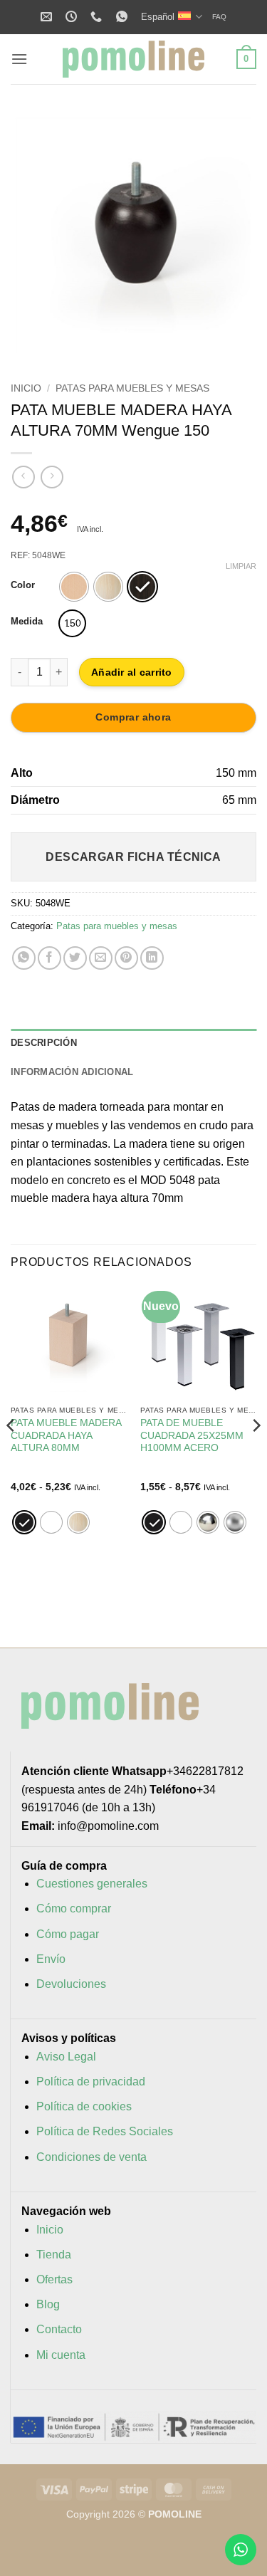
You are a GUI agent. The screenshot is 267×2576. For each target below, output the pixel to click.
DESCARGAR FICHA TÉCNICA (133, 857)
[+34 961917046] (98, 17)
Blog (48, 2304)
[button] (19, 59)
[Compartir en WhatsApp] (24, 958)
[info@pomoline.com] (48, 17)
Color (23, 585)
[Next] (234, 235)
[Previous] (33, 235)
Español (158, 17)
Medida (27, 622)
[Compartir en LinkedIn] (152, 958)
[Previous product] (52, 477)
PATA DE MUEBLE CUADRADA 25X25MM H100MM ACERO (192, 1435)
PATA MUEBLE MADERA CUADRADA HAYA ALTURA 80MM (66, 1435)
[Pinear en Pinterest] (126, 958)
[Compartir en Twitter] (75, 958)
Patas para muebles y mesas (132, 388)
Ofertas (54, 2279)
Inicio (26, 388)
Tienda (54, 2255)
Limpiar (241, 566)
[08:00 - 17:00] (73, 17)
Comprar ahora (133, 717)
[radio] (74, 587)
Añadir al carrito (132, 672)
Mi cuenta (61, 2355)
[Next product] (23, 477)
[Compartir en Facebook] (49, 958)
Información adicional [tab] (72, 1072)
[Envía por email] (101, 958)
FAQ (219, 17)
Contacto (59, 2329)
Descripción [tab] (44, 1043)
